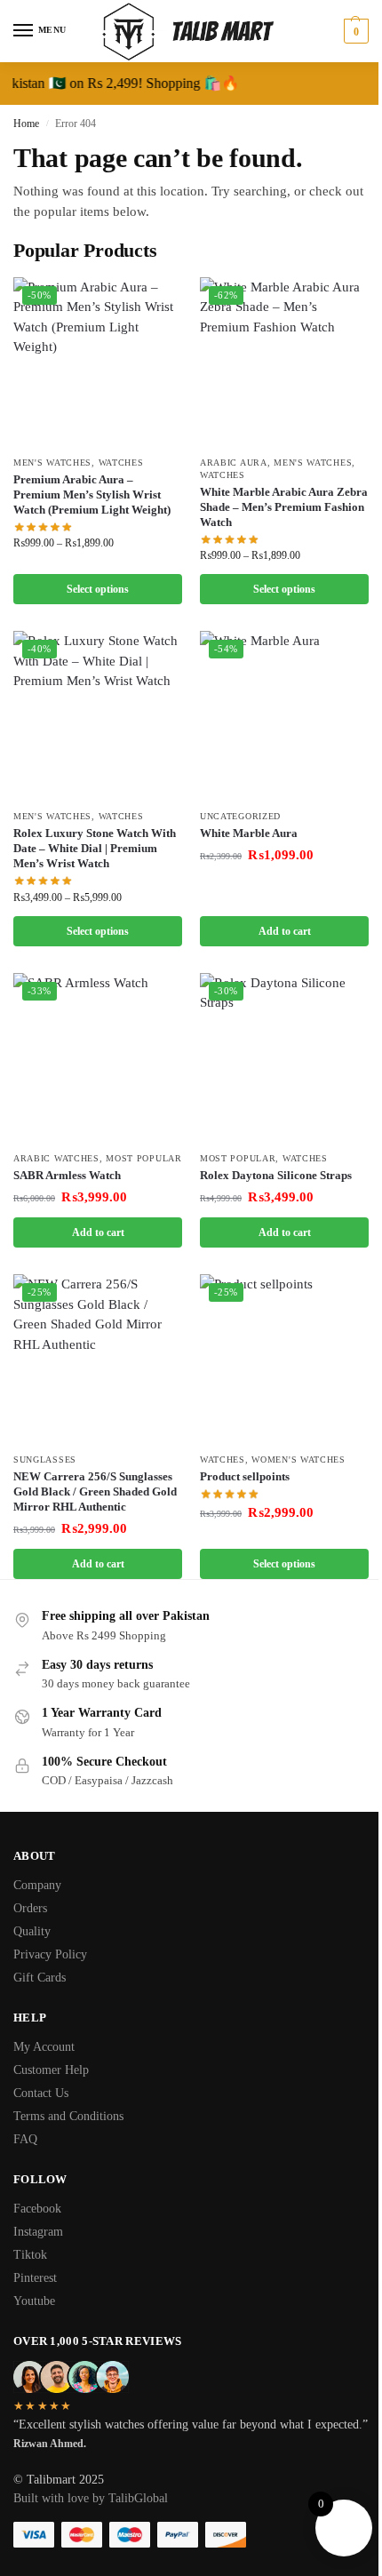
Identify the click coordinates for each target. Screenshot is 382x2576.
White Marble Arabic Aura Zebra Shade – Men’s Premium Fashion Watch (284, 507)
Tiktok (30, 2255)
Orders (30, 1908)
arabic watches (56, 1158)
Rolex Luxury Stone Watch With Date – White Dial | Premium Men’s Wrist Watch (95, 848)
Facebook (37, 2209)
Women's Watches (298, 1459)
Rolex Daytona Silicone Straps (276, 1175)
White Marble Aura (249, 833)
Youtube (34, 2301)
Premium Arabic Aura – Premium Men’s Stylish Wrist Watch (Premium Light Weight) (92, 494)
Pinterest (35, 2278)
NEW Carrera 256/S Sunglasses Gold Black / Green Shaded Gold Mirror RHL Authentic (95, 1491)
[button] (354, 31)
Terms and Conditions (68, 2116)
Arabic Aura (234, 463)
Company (37, 1885)
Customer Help (51, 2070)
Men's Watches (52, 463)
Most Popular (143, 1158)
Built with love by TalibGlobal (91, 2498)
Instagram (38, 2232)
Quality (32, 1931)
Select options (98, 589)
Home (26, 124)
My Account (44, 2047)
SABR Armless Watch (67, 1175)
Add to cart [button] (285, 931)
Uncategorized (240, 816)
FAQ (25, 2139)
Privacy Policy (50, 1954)
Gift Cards (40, 1978)
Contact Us (41, 2093)
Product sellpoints (245, 1476)
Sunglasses (45, 1459)
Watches (121, 463)
